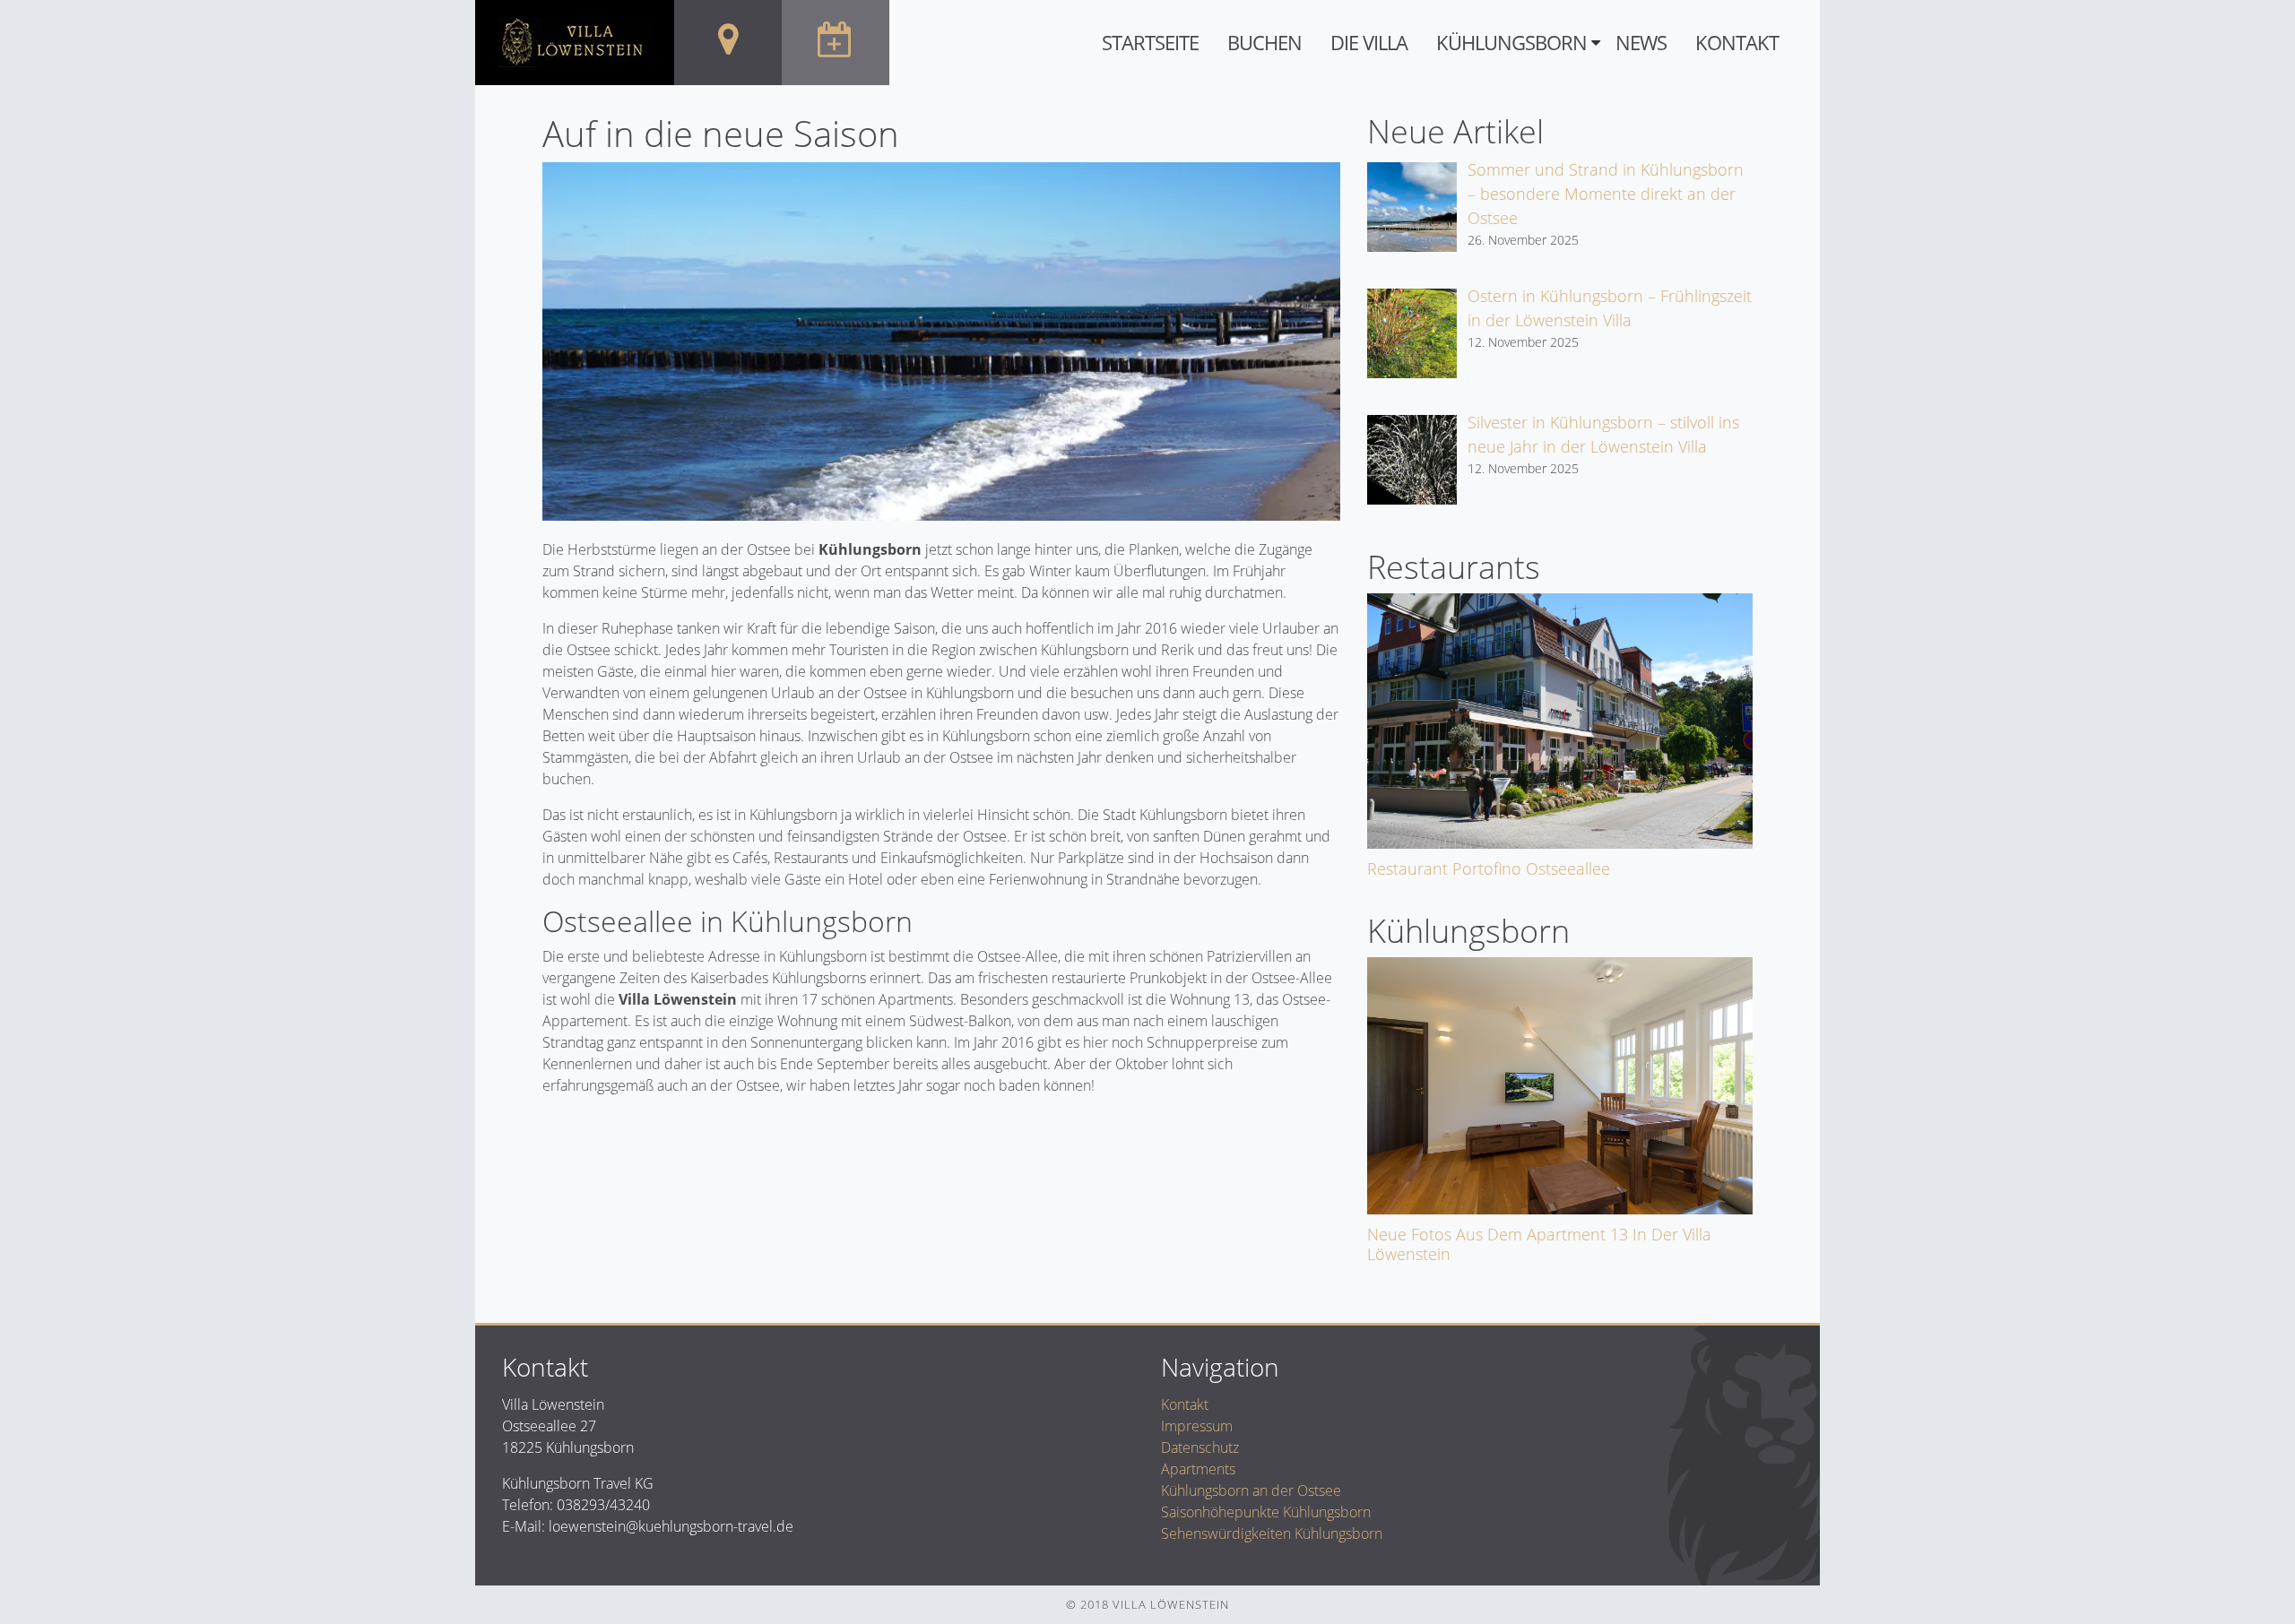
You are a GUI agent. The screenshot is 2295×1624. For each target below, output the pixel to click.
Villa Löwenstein (678, 999)
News (1641, 43)
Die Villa (1369, 43)
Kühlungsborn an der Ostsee (1251, 1490)
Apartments (1198, 1469)
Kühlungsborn (1511, 43)
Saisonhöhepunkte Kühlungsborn (1266, 1512)
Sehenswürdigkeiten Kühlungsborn (1272, 1533)
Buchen (1264, 43)
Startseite (1150, 43)
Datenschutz (1200, 1447)
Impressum (1197, 1426)
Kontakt (1737, 43)
